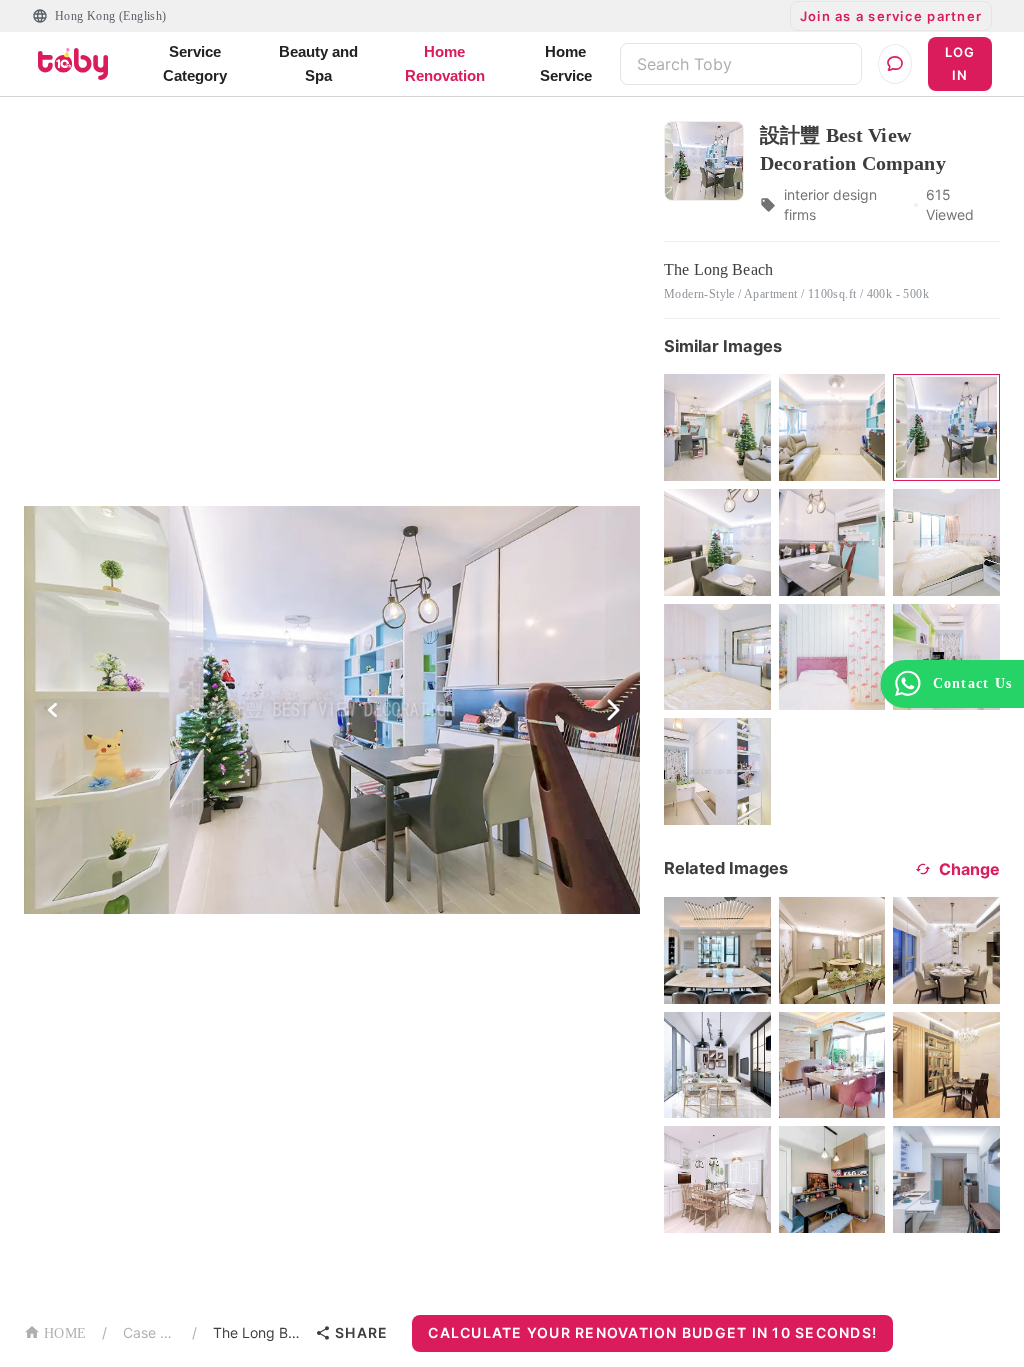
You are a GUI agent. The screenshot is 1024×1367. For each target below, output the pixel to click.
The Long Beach (260, 1332)
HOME (65, 1333)
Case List (149, 1332)
